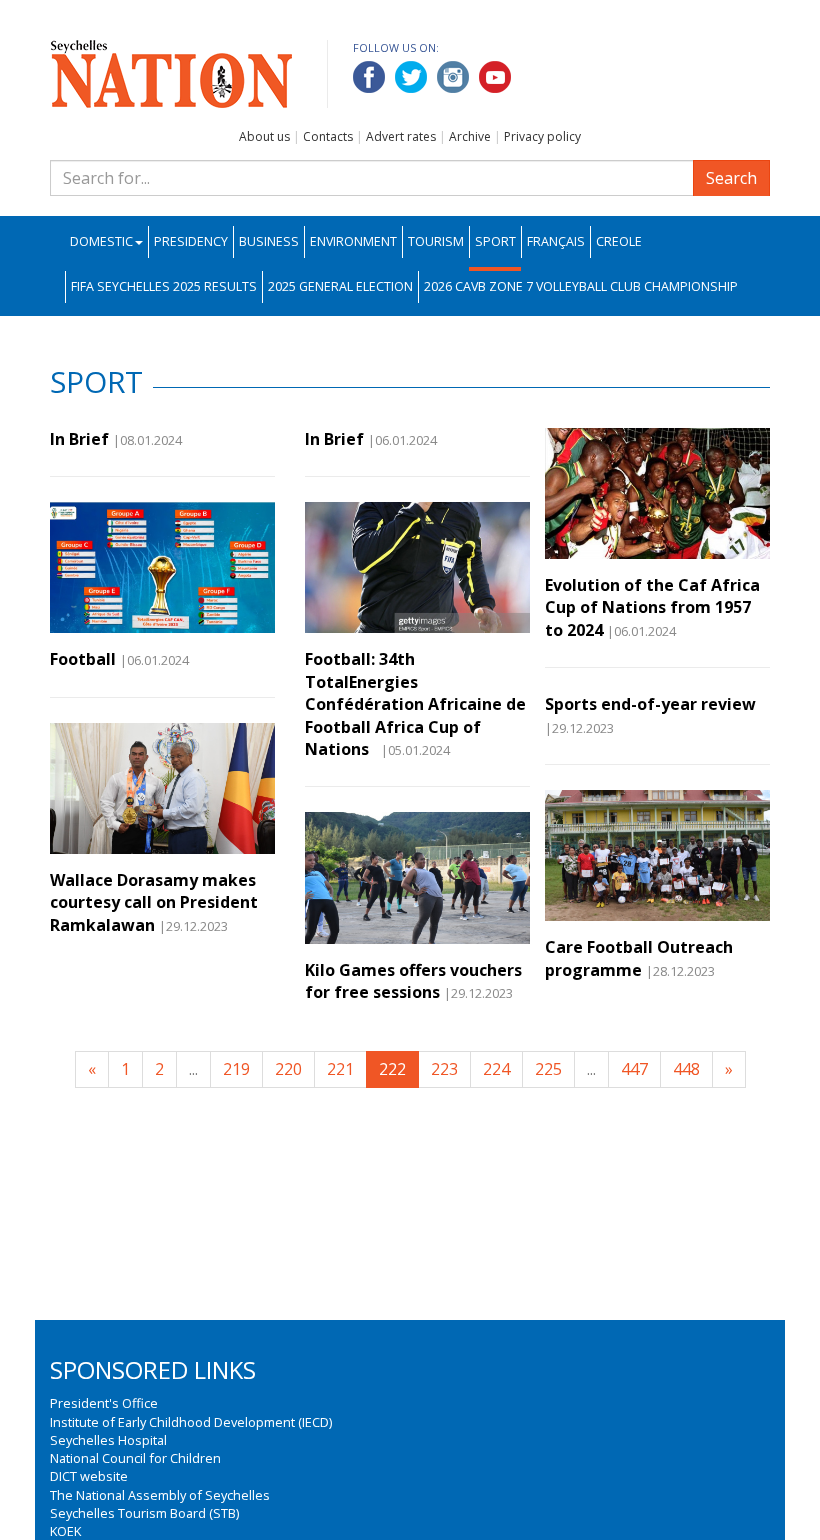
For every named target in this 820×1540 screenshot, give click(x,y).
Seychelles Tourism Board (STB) (144, 1513)
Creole (619, 241)
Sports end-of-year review (650, 704)
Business (269, 241)
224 (496, 1069)
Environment (353, 241)
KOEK (65, 1531)
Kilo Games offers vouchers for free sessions (413, 981)
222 (392, 1069)
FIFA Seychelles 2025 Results (164, 286)
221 (340, 1069)
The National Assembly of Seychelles (160, 1495)
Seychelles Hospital (108, 1440)
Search (731, 178)
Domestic (101, 241)
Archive (470, 136)
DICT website (89, 1476)
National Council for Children (135, 1458)
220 (288, 1069)
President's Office (104, 1403)
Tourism (436, 241)
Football (83, 659)
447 (634, 1069)
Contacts (328, 136)
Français (556, 241)
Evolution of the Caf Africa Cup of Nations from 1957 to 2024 (652, 607)
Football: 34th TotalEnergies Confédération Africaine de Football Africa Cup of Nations (415, 704)
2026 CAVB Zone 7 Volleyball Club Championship (581, 286)
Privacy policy (542, 136)
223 (444, 1069)
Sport (495, 241)
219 (236, 1069)
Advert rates (401, 136)
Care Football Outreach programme (639, 958)
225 (548, 1069)
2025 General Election (340, 286)
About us (264, 136)
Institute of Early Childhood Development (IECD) (191, 1422)
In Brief (79, 439)
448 (686, 1069)
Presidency (191, 241)
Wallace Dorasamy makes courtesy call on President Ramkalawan (154, 902)
